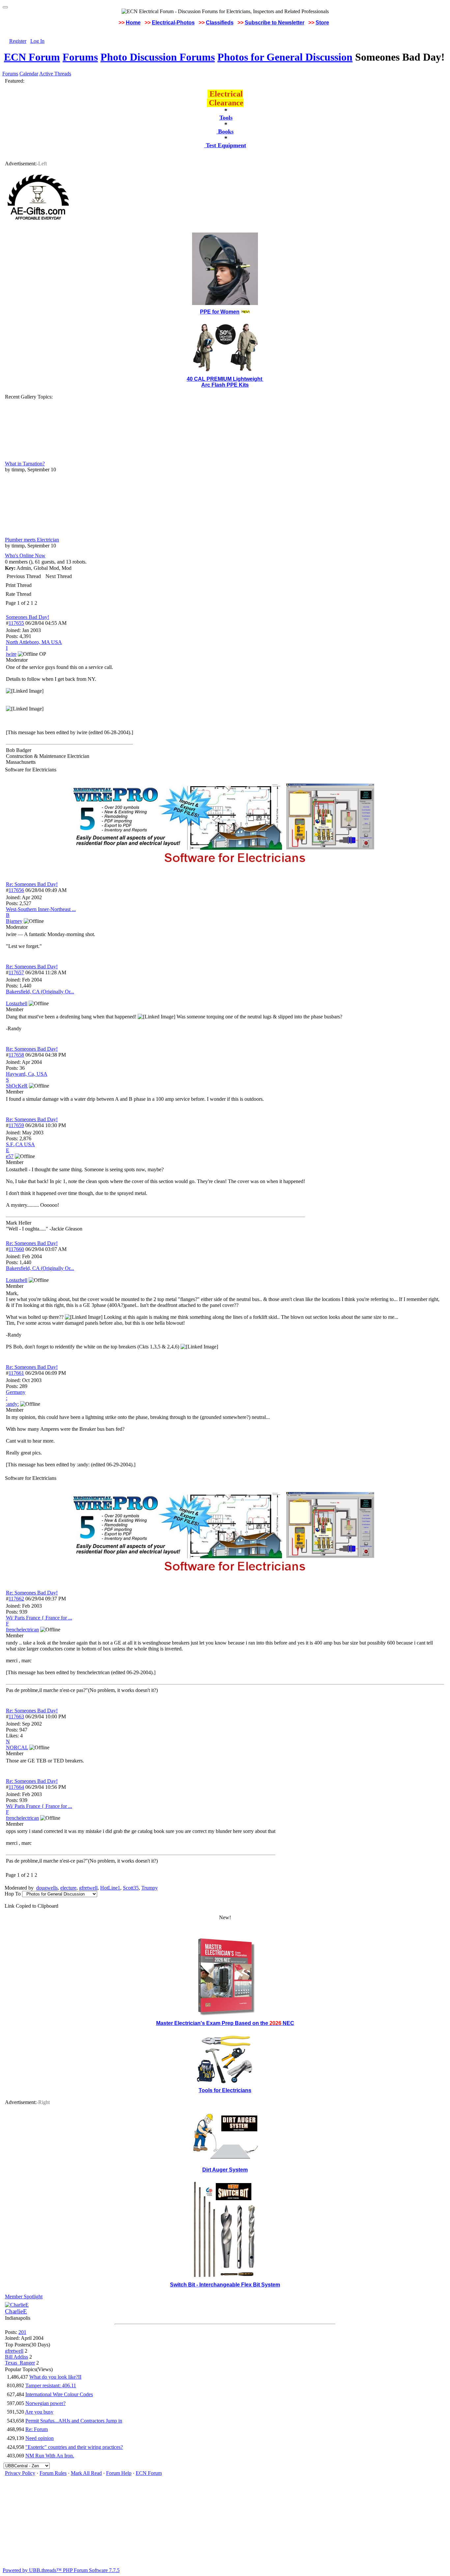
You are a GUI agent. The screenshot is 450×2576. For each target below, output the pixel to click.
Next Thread (59, 576)
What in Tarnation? (25, 464)
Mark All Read (86, 2473)
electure (68, 1888)
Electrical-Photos (173, 23)
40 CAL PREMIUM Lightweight (225, 379)
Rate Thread (18, 594)
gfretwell (88, 1888)
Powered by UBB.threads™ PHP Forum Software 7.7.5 (61, 2570)
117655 (16, 623)
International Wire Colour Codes (59, 2394)
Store (322, 23)
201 (22, 2332)
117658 (16, 1055)
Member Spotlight (24, 2297)
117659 (16, 1125)
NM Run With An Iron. (50, 2456)
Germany (16, 1392)
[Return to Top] (5, 7)
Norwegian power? (45, 2403)
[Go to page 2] (39, 603)
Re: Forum (37, 2429)
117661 (16, 1373)
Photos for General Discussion (285, 57)
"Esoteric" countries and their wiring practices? (74, 2447)
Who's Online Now (25, 555)
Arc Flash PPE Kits (225, 385)
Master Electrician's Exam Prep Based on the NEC (225, 2023)
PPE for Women (220, 312)
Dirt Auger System (225, 2170)
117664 (16, 1787)
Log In (37, 41)
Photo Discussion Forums (158, 57)
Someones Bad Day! (28, 617)
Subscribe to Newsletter (275, 23)
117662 (16, 1599)
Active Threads (55, 74)
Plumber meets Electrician (32, 540)
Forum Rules (53, 2473)
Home (133, 23)
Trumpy (150, 1888)
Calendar (29, 74)
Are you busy (39, 2412)
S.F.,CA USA (20, 1144)
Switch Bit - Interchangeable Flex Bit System (225, 2285)
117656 (16, 890)
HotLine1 (110, 1888)
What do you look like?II (55, 2377)
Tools (226, 118)
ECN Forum (32, 57)
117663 (16, 1717)
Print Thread (19, 585)
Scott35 (131, 1888)
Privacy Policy (20, 2473)
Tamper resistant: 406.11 (51, 2385)
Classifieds (220, 23)
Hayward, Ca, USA (27, 1074)
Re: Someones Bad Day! (32, 884)
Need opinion (40, 2438)
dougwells (47, 1888)
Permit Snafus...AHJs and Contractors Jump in (74, 2421)
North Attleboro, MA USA (34, 642)
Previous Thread (24, 576)
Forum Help (119, 2473)
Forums (80, 57)
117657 (16, 972)
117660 (16, 1249)
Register (18, 41)
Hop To (13, 1894)
